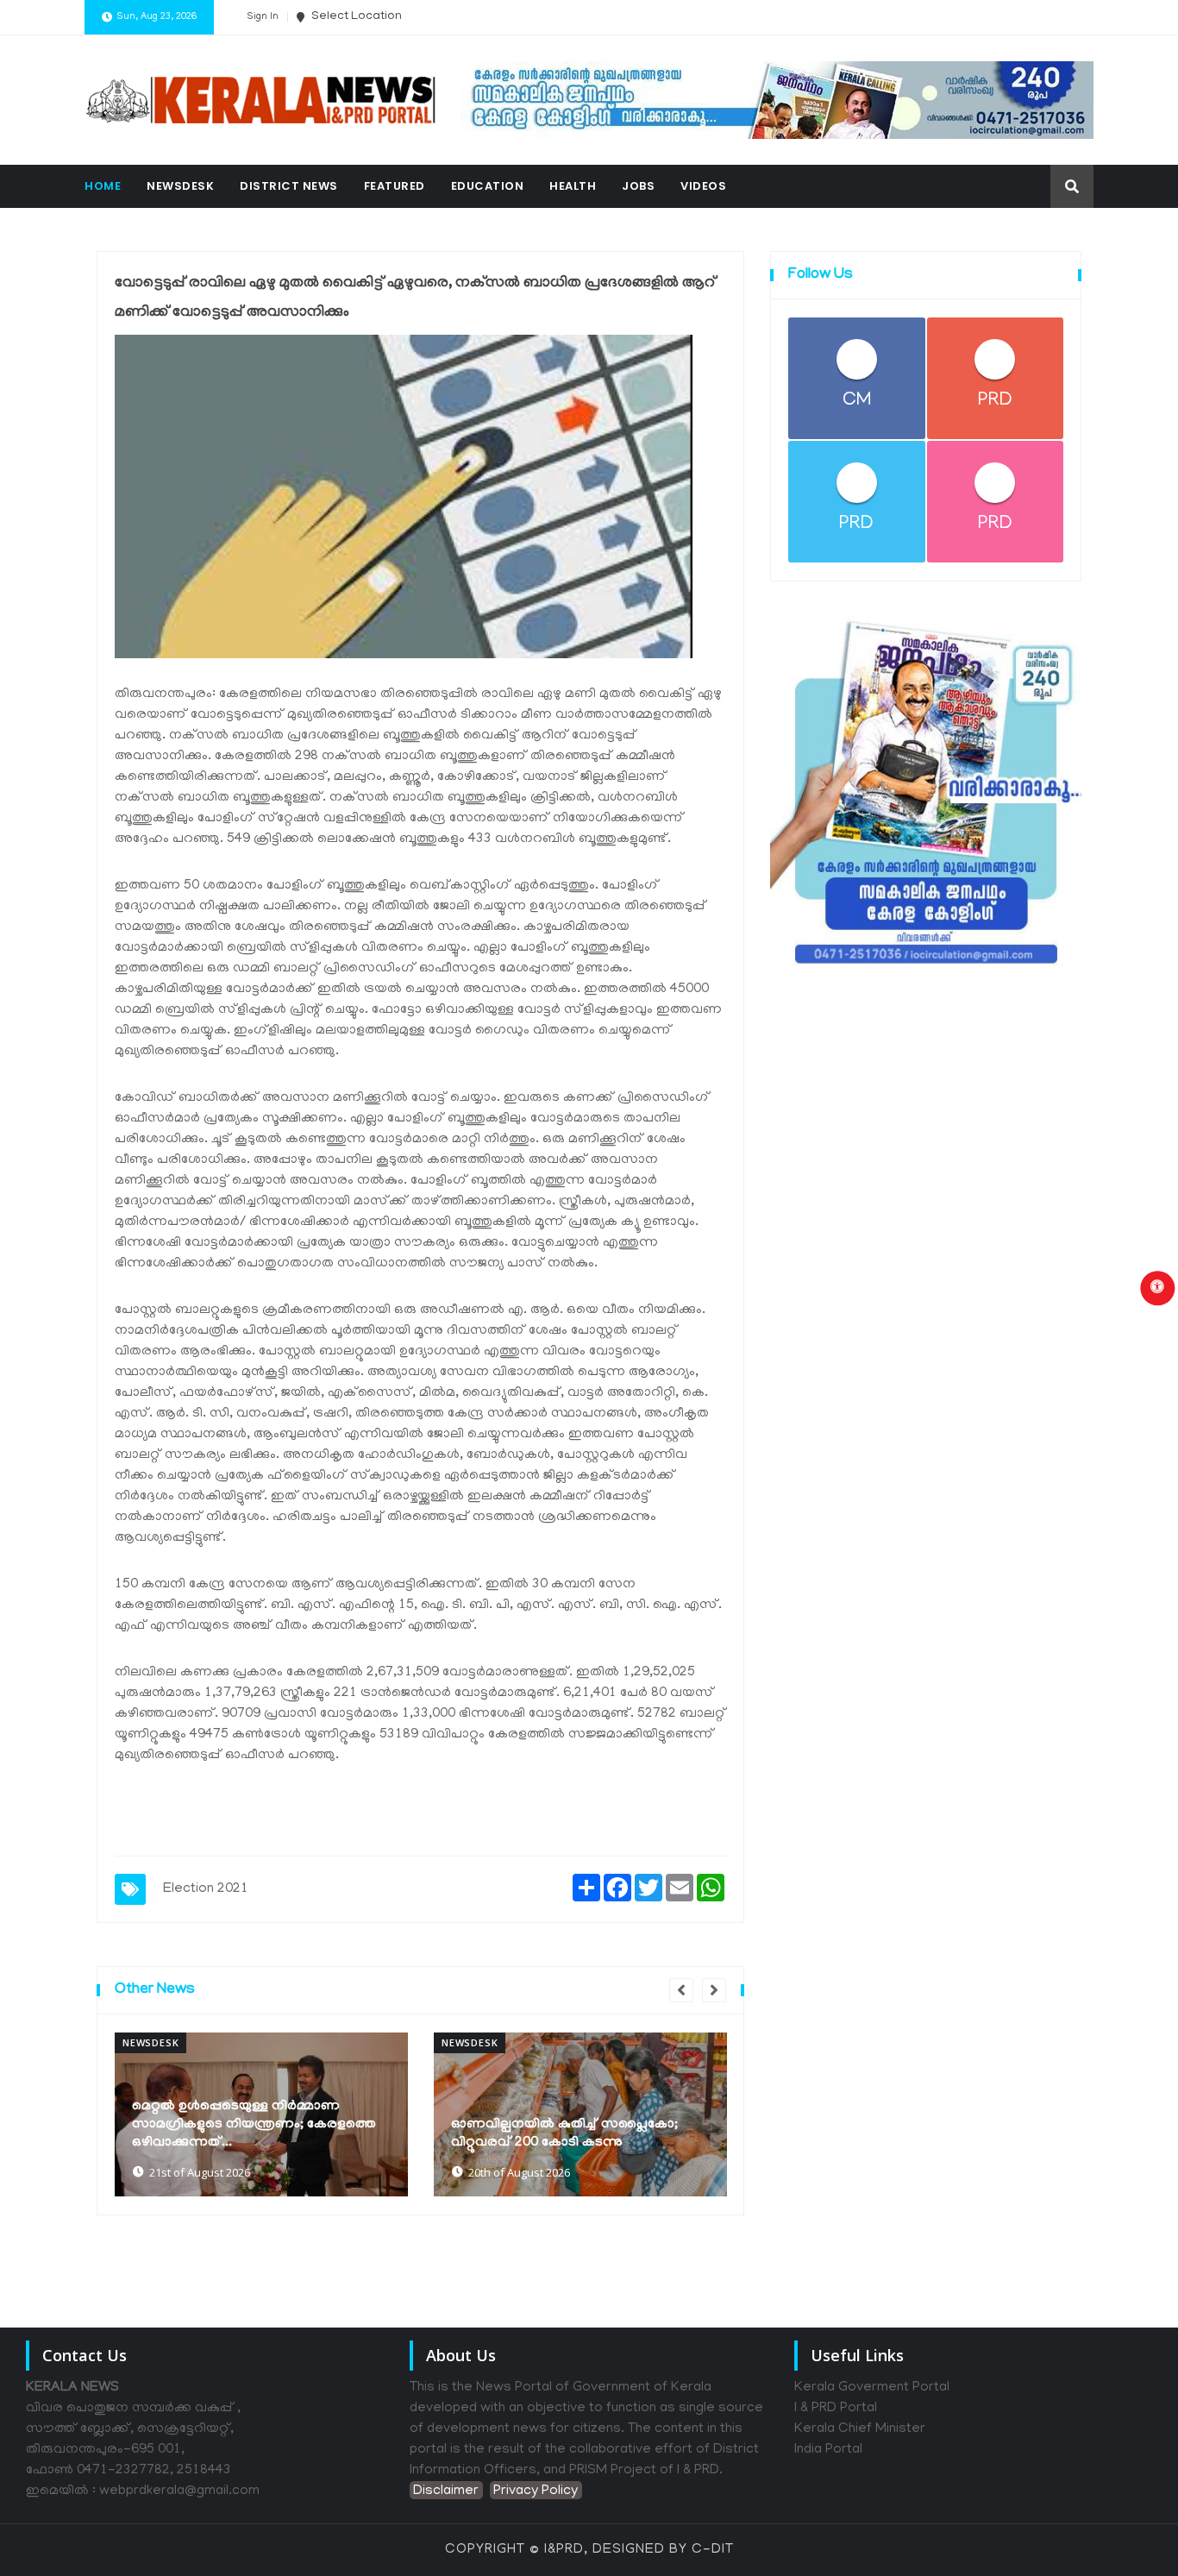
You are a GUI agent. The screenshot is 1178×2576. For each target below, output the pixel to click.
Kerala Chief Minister (860, 2429)
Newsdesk (180, 186)
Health (573, 186)
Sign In (263, 17)
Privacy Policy (536, 2491)
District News (289, 186)
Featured (395, 186)
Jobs (638, 186)
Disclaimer (446, 2491)
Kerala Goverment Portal (872, 2388)
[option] (261, 2114)
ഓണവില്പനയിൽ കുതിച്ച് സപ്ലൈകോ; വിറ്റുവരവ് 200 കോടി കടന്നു (564, 2134)
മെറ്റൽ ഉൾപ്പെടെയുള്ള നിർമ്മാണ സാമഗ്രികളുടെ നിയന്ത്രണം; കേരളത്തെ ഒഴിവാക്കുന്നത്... (254, 2125)
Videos (703, 186)
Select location (355, 17)
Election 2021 (206, 1889)
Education (488, 186)
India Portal (828, 2450)
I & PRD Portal (836, 2409)
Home (103, 186)
